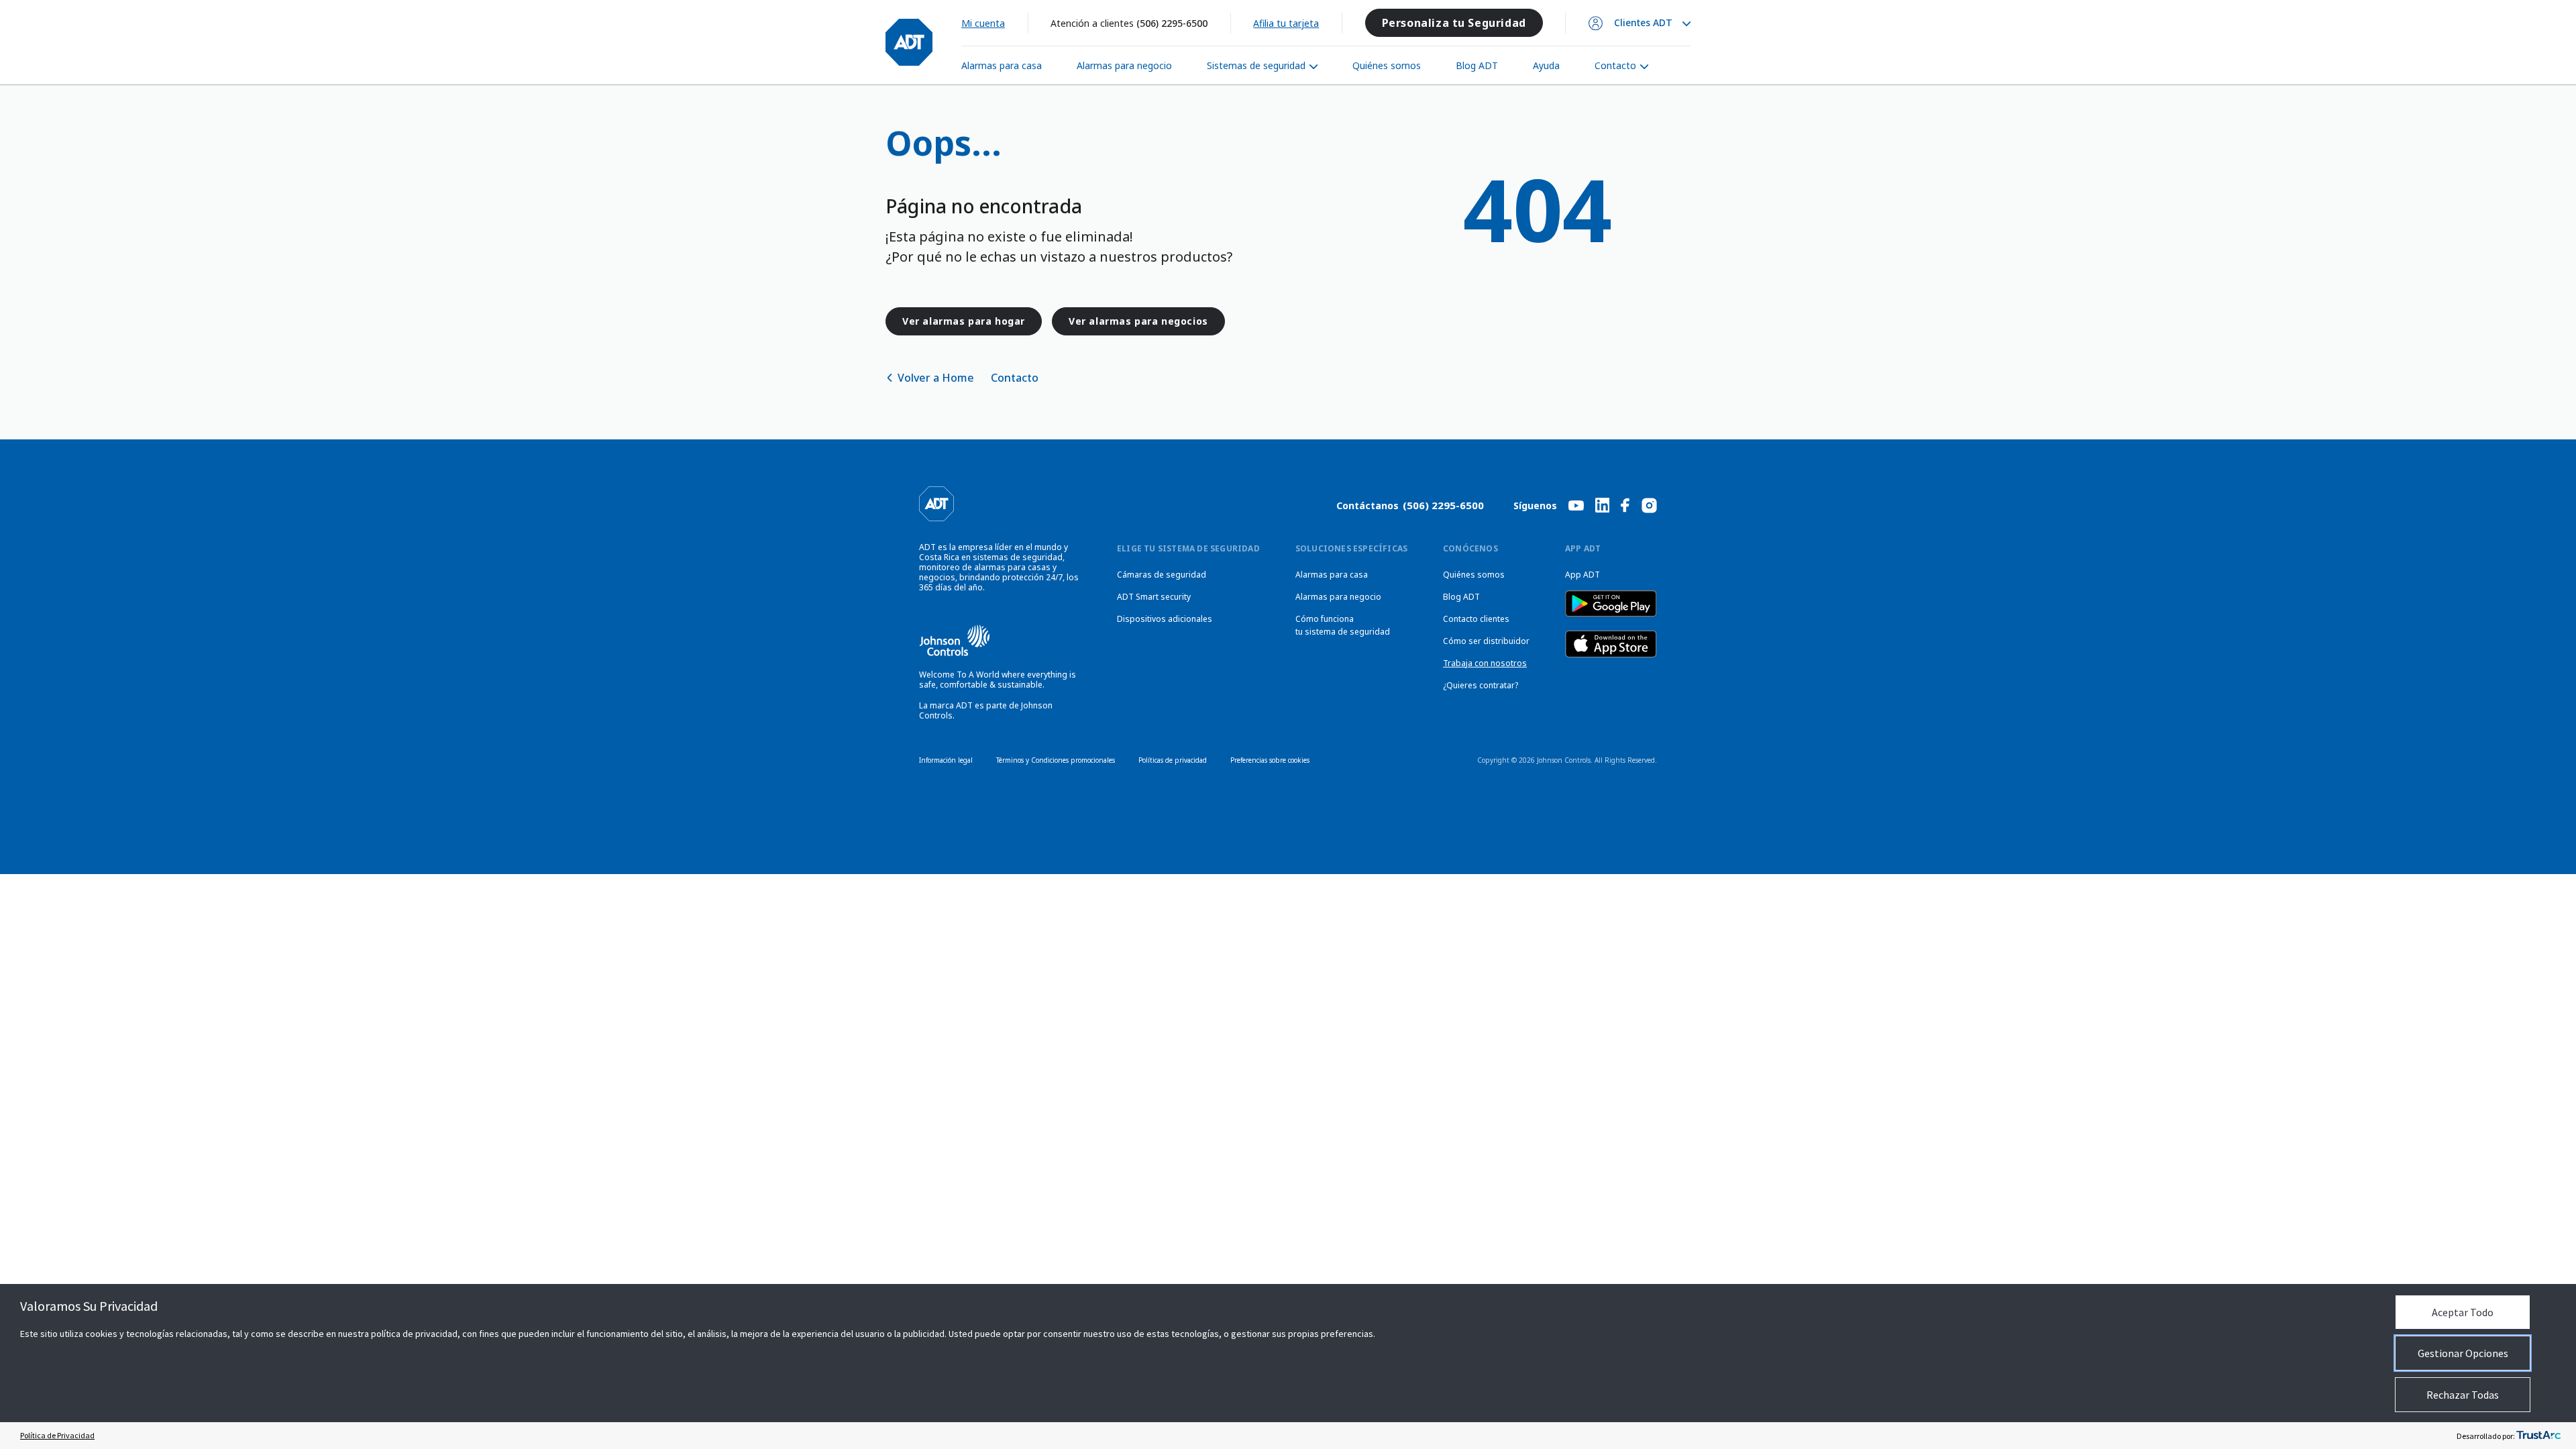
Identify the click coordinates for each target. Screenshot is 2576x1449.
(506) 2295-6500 (1172, 23)
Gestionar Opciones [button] (2463, 1353)
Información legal (946, 760)
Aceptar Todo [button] (2463, 1312)
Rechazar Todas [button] (2463, 1395)
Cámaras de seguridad (1162, 575)
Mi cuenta (983, 23)
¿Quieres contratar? (1481, 685)
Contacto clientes (1476, 619)
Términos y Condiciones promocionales (1056, 760)
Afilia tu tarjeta (1286, 23)
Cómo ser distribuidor (1486, 641)
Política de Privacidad (57, 1435)
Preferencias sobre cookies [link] (1270, 760)
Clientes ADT (1643, 23)
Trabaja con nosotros (1485, 663)
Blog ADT (1477, 65)
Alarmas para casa (1002, 65)
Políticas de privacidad (1173, 760)
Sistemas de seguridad (1256, 65)
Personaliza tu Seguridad (1454, 23)
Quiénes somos (1387, 65)
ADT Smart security (1154, 597)
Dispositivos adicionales (1165, 619)
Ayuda (1546, 65)
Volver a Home (936, 378)
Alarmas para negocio (1124, 65)
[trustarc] (2538, 1436)
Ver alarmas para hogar (964, 321)
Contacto (1615, 65)
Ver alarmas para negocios (1138, 321)
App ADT (1582, 575)
